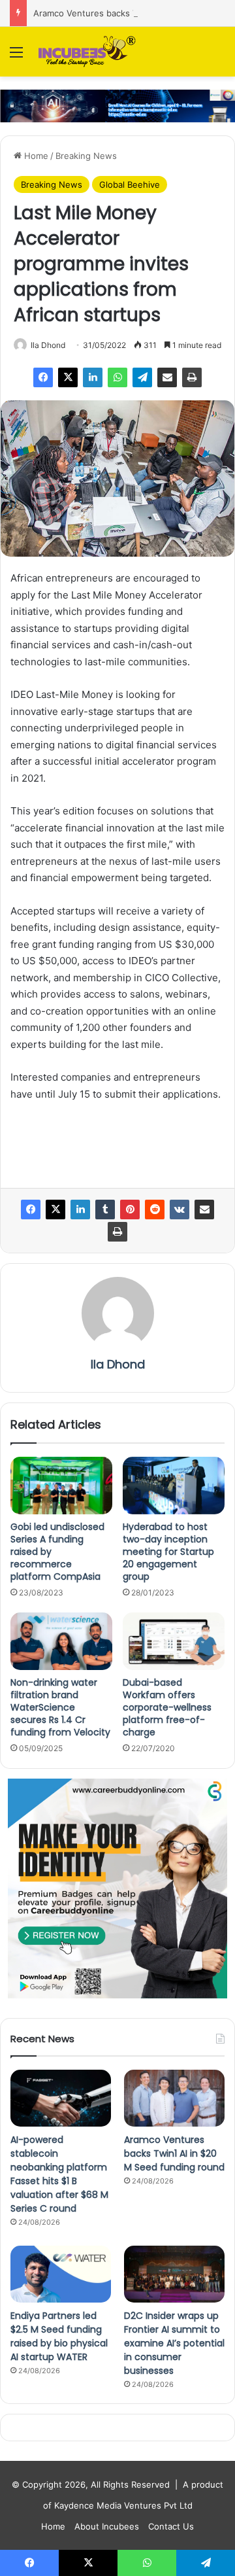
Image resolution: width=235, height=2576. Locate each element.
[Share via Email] (167, 377)
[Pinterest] (130, 1210)
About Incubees (107, 2526)
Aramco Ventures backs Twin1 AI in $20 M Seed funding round (174, 2153)
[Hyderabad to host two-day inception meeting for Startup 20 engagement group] (174, 1486)
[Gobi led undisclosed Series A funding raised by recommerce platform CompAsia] (61, 1486)
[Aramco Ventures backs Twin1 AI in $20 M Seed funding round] (174, 2098)
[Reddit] (155, 1210)
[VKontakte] (180, 1210)
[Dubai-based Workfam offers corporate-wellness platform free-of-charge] (174, 1641)
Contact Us (171, 2526)
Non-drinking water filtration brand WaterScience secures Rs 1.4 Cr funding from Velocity (60, 1707)
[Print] (192, 377)
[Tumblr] (105, 1210)
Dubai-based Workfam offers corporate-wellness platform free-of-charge (167, 1707)
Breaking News (86, 156)
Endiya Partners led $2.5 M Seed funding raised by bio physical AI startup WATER (59, 2336)
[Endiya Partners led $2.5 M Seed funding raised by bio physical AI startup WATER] (61, 2274)
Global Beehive (130, 184)
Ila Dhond (48, 345)
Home (35, 156)
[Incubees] (85, 52)
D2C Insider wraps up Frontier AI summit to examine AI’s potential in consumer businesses (174, 2343)
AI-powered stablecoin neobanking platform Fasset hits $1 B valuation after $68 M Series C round (59, 2174)
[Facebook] (43, 377)
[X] (68, 377)
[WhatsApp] (117, 377)
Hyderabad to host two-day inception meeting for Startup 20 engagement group (168, 1552)
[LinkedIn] (93, 377)
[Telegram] (142, 377)
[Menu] (16, 57)
